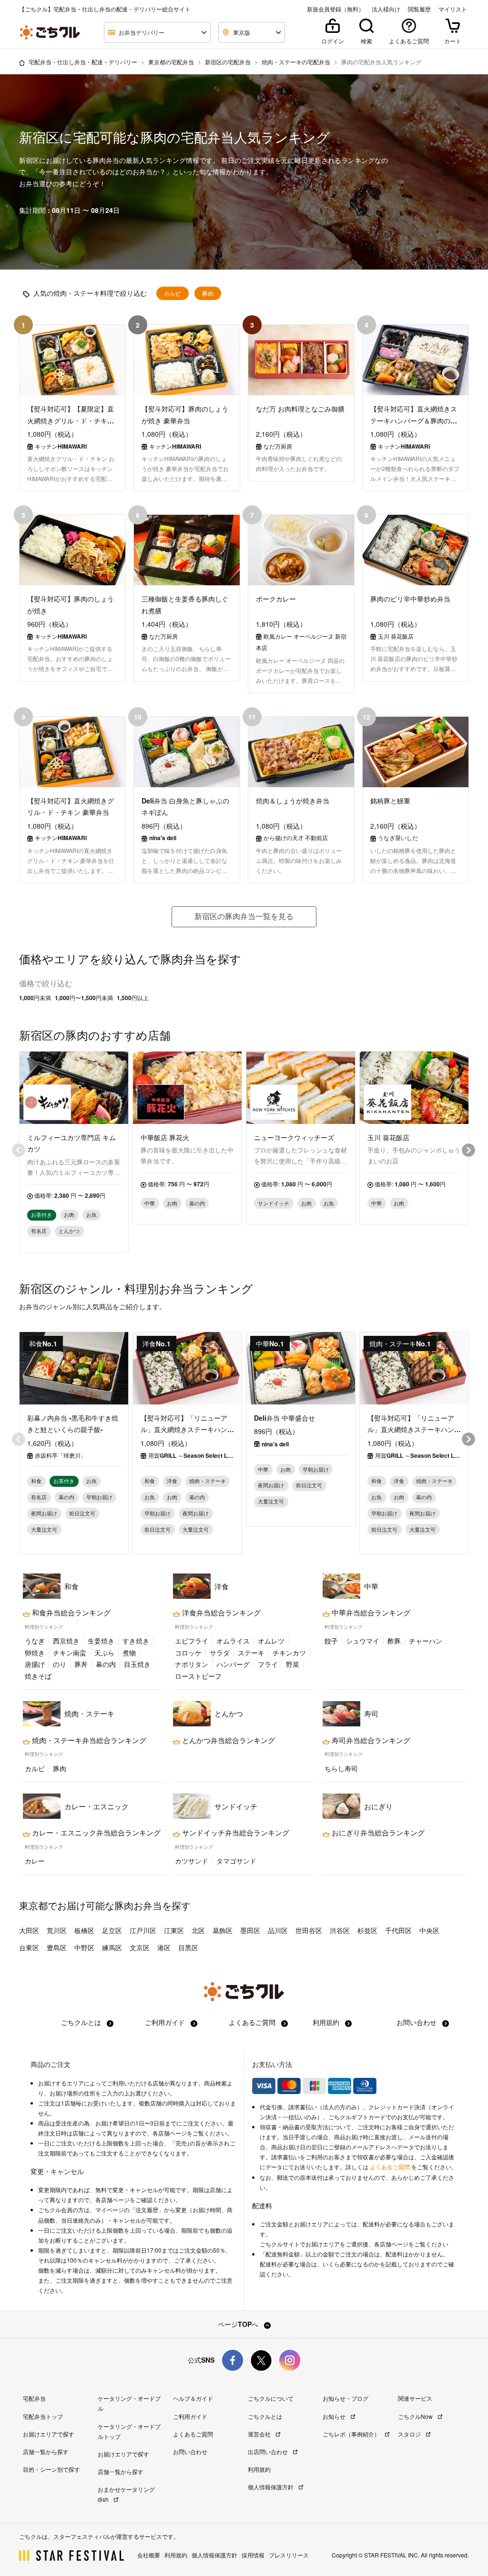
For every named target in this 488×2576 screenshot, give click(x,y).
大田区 (29, 1930)
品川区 (278, 1930)
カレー (35, 1861)
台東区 (29, 1947)
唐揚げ (35, 1664)
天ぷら (104, 1653)
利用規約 (327, 2022)
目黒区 (188, 1947)
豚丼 (81, 1664)
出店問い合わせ (269, 2451)
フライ (268, 1664)
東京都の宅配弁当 (171, 62)
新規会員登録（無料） (335, 9)
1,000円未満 (35, 998)
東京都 (33, 1905)
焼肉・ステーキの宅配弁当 (296, 62)
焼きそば (38, 1676)
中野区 (84, 1947)
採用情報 (253, 2555)
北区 (198, 1930)
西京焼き (66, 1641)
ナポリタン (192, 1664)
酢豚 (394, 1641)
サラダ (220, 1653)
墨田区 (250, 1930)
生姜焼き (101, 1641)
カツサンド (192, 1861)
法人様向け (386, 9)
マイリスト (453, 9)
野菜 (293, 1664)
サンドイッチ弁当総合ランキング (235, 1833)
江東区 (174, 1930)
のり (60, 1664)
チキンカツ (289, 1653)
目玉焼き (137, 1664)
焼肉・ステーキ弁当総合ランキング (88, 1740)
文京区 (140, 1947)
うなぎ (35, 1641)
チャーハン (426, 1641)
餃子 (331, 1641)
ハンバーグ (233, 1664)
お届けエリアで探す (49, 2434)
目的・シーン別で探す (51, 2469)
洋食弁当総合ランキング (220, 1613)
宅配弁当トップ (43, 2416)
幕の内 (106, 1664)
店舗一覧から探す (46, 2451)
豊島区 (57, 1947)
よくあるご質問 (253, 2022)
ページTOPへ (239, 2324)
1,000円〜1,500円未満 (84, 998)
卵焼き (35, 1653)
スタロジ (410, 2434)
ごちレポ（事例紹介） (352, 2434)
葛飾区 (223, 1930)
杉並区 (367, 1930)
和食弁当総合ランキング (70, 1613)
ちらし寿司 (341, 1768)
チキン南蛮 (70, 1653)
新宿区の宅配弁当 (228, 62)
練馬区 (112, 1947)
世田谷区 (309, 1930)
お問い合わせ (417, 2022)
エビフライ (192, 1641)
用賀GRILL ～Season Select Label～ (191, 1455)
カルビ (173, 293)
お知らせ (335, 2416)
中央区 (429, 1930)
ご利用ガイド (166, 2022)
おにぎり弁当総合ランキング (377, 1833)
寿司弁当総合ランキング (370, 1740)
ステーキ (251, 1653)
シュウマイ (363, 1641)
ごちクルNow (416, 2416)
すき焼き (136, 1641)
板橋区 (84, 1930)
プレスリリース (289, 2555)
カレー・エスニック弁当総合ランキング (95, 1833)
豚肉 (208, 293)
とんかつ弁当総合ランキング (228, 1740)
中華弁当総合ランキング (370, 1613)
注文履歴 (147, 2210)
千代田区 (398, 1930)
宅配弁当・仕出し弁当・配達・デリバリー (83, 62)
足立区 (112, 1930)
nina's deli (275, 1444)
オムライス (233, 1641)
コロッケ (188, 1653)
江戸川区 (143, 1930)
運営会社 (260, 2434)
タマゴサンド (236, 1861)
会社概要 (149, 2555)
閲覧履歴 (419, 9)
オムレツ (271, 1641)
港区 (164, 1947)
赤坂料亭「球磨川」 (61, 1455)
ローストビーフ (198, 1676)
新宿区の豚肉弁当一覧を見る (244, 916)
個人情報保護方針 (271, 2487)
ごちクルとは (82, 2022)
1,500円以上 (133, 998)
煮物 (129, 1653)
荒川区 (57, 1930)
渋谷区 (340, 1930)
